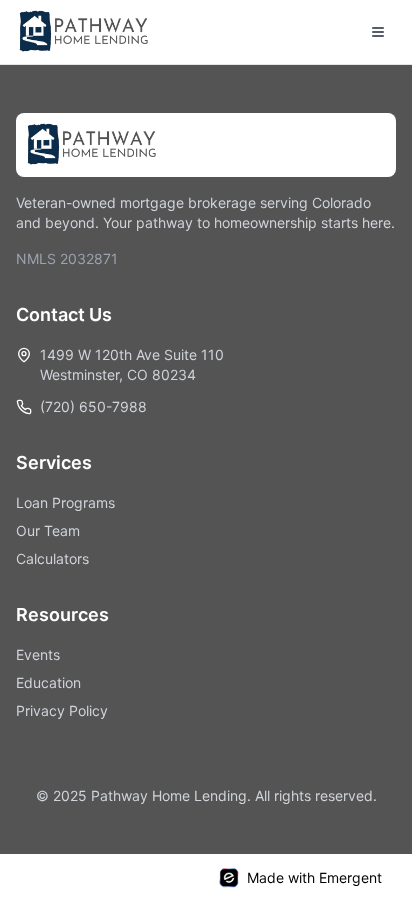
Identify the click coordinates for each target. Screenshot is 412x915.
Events (38, 654)
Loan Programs (65, 502)
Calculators (52, 558)
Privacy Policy (62, 710)
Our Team (48, 530)
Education (48, 682)
